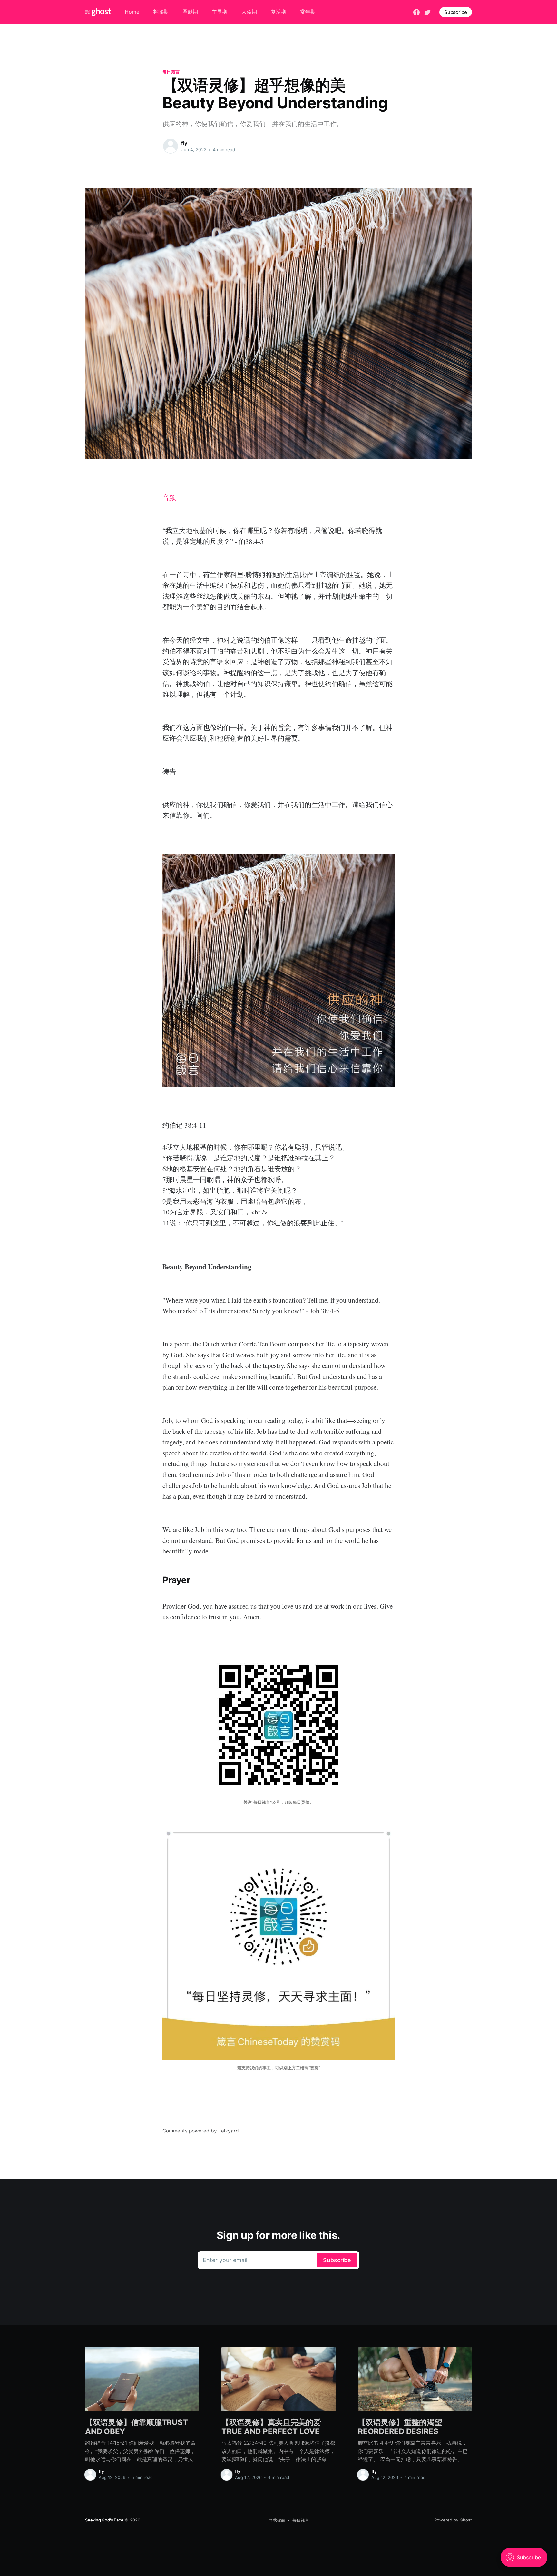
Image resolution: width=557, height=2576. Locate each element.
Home (132, 12)
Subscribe (456, 12)
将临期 (161, 12)
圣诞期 (190, 12)
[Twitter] (427, 12)
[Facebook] (416, 12)
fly (184, 143)
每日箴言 (171, 72)
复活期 (278, 12)
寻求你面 (277, 2520)
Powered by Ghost (453, 2520)
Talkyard (229, 2131)
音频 (169, 497)
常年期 (308, 12)
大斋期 (249, 12)
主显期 (220, 12)
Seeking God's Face (104, 2520)
